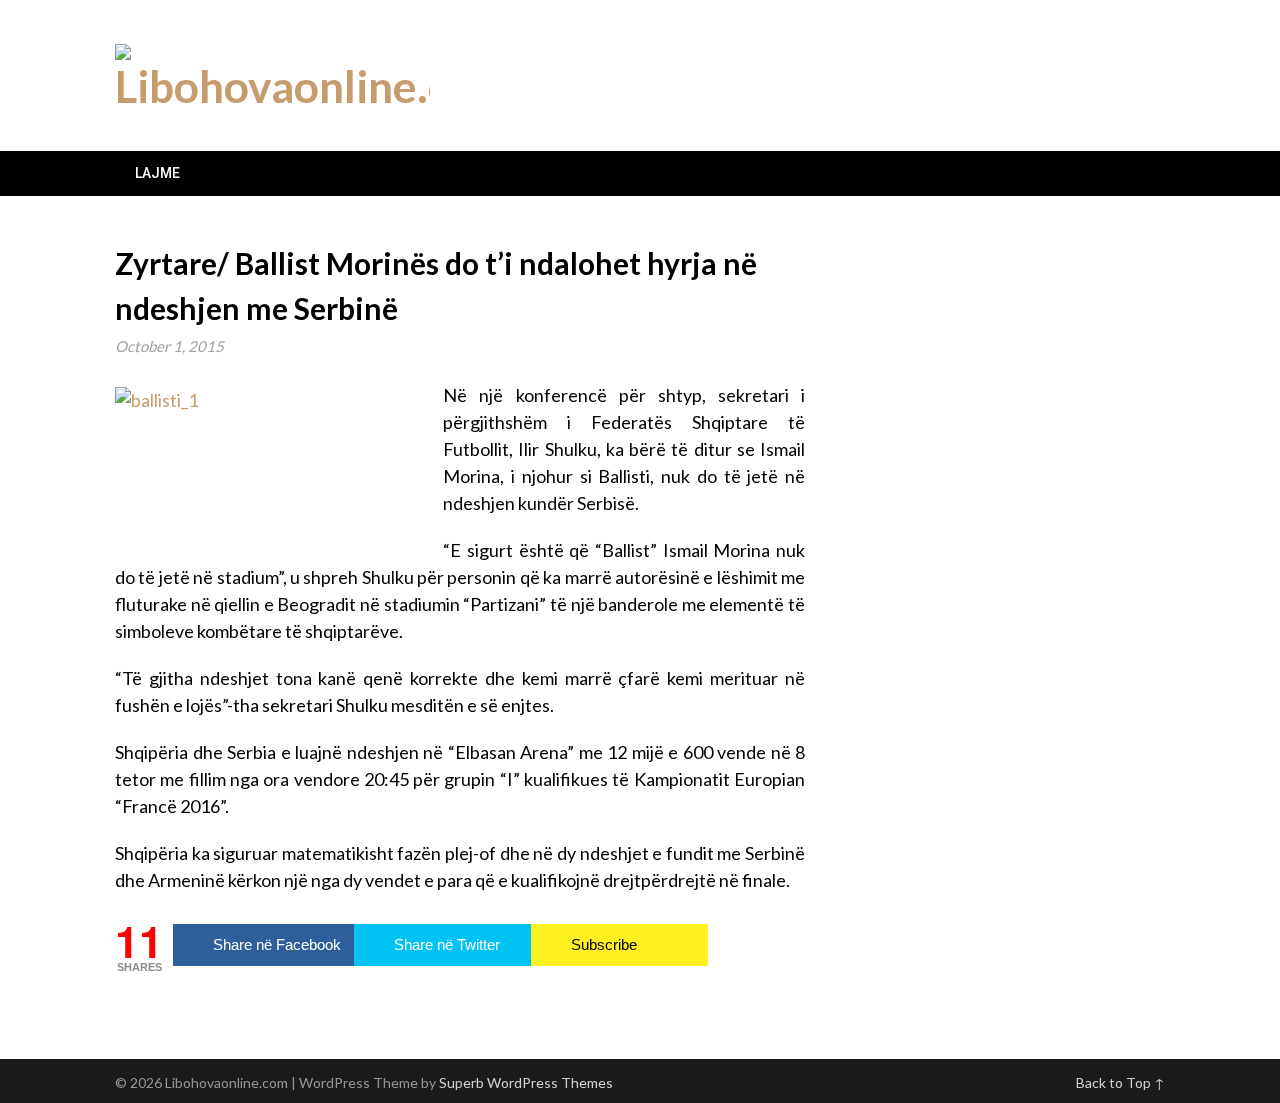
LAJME (157, 173)
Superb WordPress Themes (526, 1082)
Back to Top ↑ (1120, 1082)
